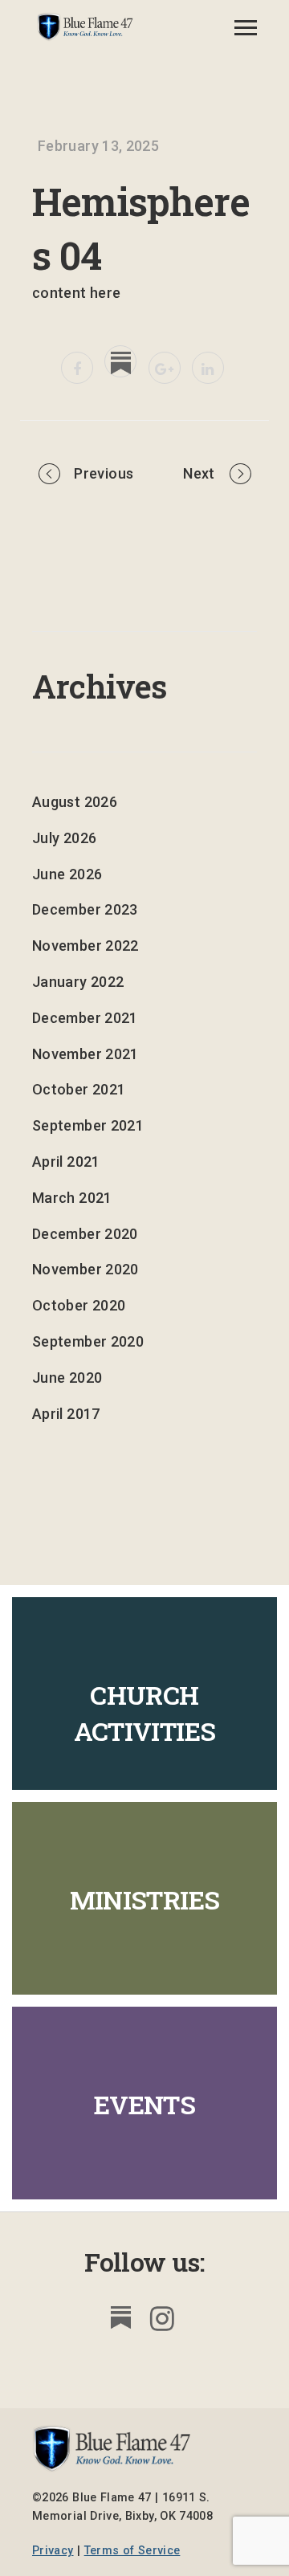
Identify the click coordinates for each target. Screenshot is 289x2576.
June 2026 (67, 874)
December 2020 (85, 1234)
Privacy (53, 2551)
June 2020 (67, 1378)
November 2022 (85, 946)
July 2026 (64, 838)
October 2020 (79, 1305)
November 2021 (85, 1054)
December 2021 (85, 1018)
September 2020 (88, 1341)
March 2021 (72, 1198)
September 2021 (88, 1125)
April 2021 (66, 1162)
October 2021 (79, 1089)
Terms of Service (132, 2551)
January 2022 (78, 982)
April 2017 (66, 1414)
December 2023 (85, 909)
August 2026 (75, 802)
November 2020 (85, 1269)
